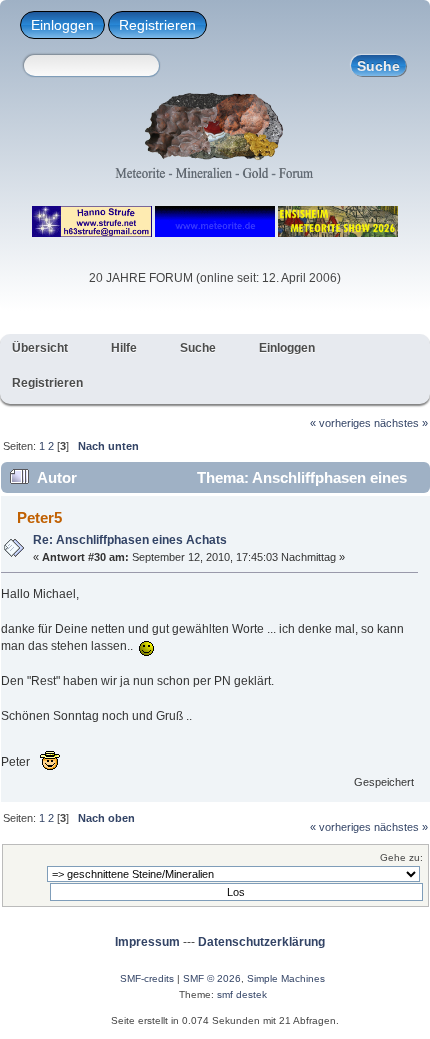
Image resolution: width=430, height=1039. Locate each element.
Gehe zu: (401, 857)
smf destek (242, 994)
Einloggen (62, 25)
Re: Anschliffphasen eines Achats (130, 540)
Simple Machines (286, 978)
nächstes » (401, 423)
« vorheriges (340, 423)
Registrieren (157, 25)
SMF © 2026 (212, 978)
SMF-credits (147, 978)
